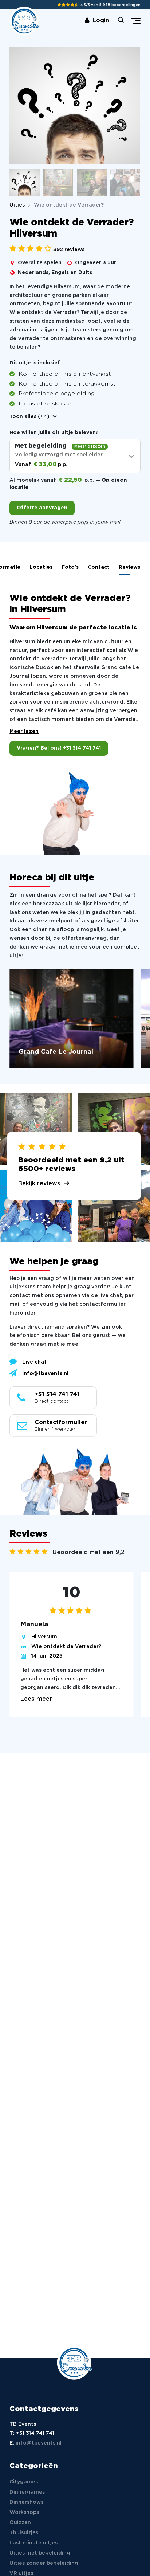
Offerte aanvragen (42, 508)
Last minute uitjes (33, 2543)
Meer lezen (24, 731)
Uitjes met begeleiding (40, 2553)
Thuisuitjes (24, 2533)
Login (101, 21)
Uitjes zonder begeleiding (44, 2563)
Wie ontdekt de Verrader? (66, 1647)
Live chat (34, 1362)
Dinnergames (27, 2492)
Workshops (24, 2512)
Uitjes (17, 205)
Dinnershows (26, 2502)
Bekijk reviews (39, 1183)
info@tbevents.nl (45, 1374)
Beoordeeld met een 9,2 (89, 1552)
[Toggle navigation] (136, 21)
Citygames (24, 2482)
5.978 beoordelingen (120, 5)
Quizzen (20, 2523)
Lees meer (36, 1699)
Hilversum (44, 1637)
